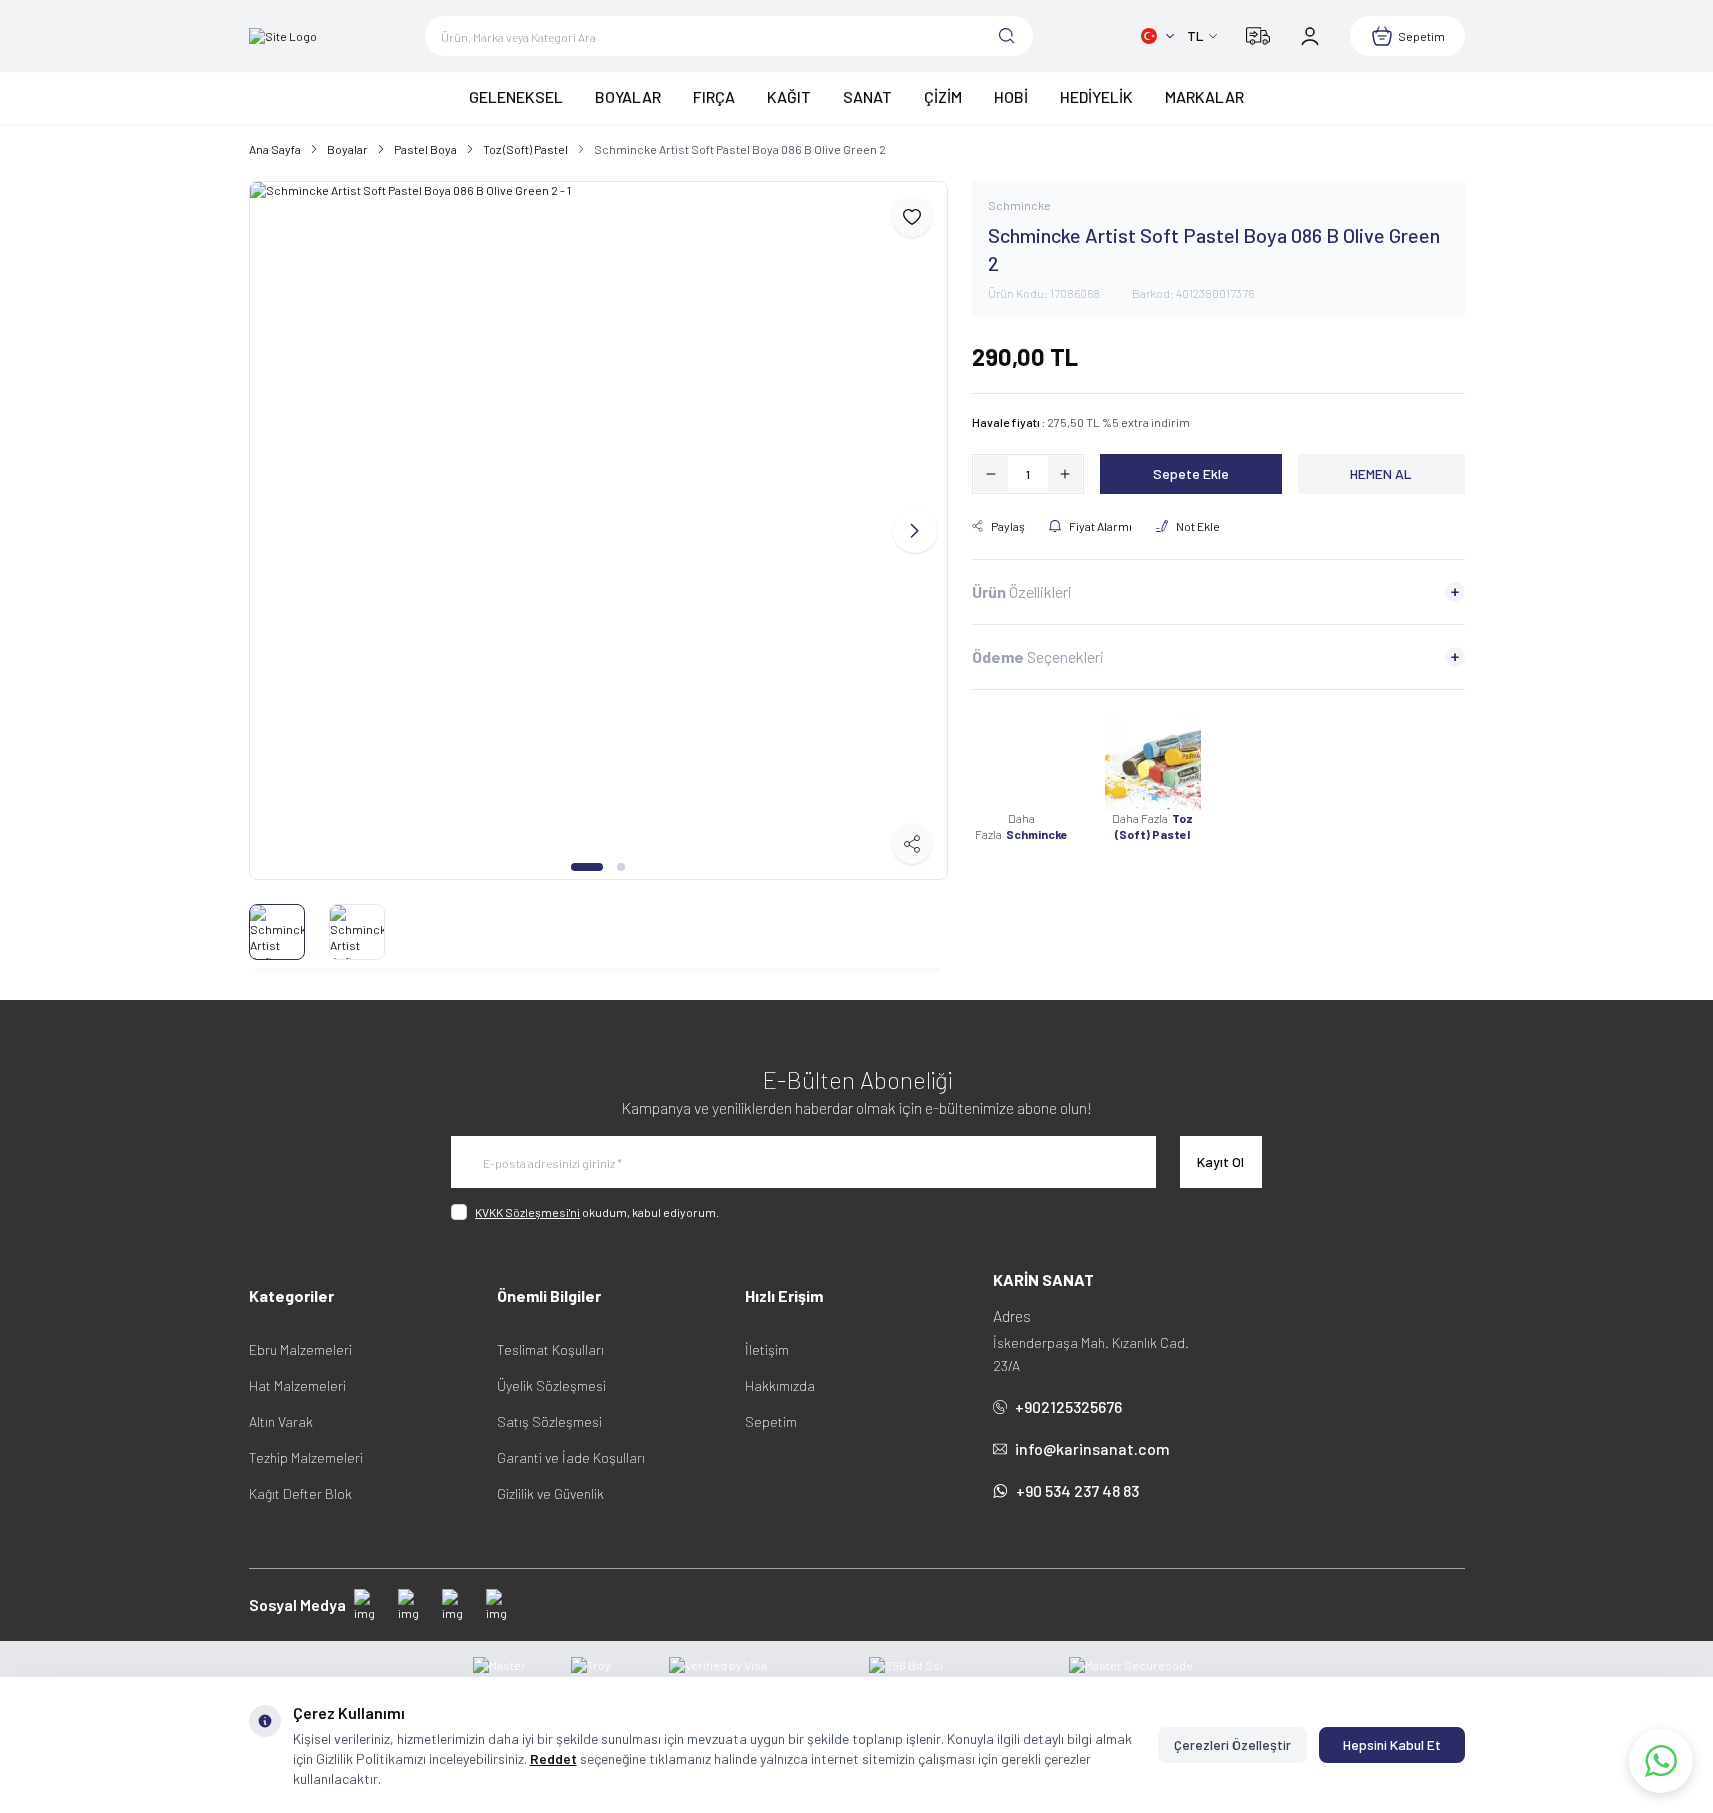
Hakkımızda (780, 1385)
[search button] (1007, 36)
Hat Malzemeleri (297, 1385)
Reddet (553, 1758)
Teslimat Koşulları (550, 1349)
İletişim (767, 1349)
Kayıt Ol (1220, 1161)
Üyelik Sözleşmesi (551, 1385)
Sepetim (771, 1421)
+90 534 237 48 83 (1077, 1490)
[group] (598, 530)
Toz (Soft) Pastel (525, 149)
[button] (587, 867)
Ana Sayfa (275, 149)
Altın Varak (281, 1421)
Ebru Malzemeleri (300, 1349)
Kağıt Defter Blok (300, 1493)
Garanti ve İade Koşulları (571, 1457)
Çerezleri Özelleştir (1232, 1744)
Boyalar (347, 149)
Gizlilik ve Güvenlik (550, 1493)
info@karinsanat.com (1092, 1448)
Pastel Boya (425, 149)
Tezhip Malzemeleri (306, 1457)
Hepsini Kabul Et (1392, 1744)
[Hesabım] (1310, 36)
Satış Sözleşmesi (549, 1421)
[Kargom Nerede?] (1258, 36)
